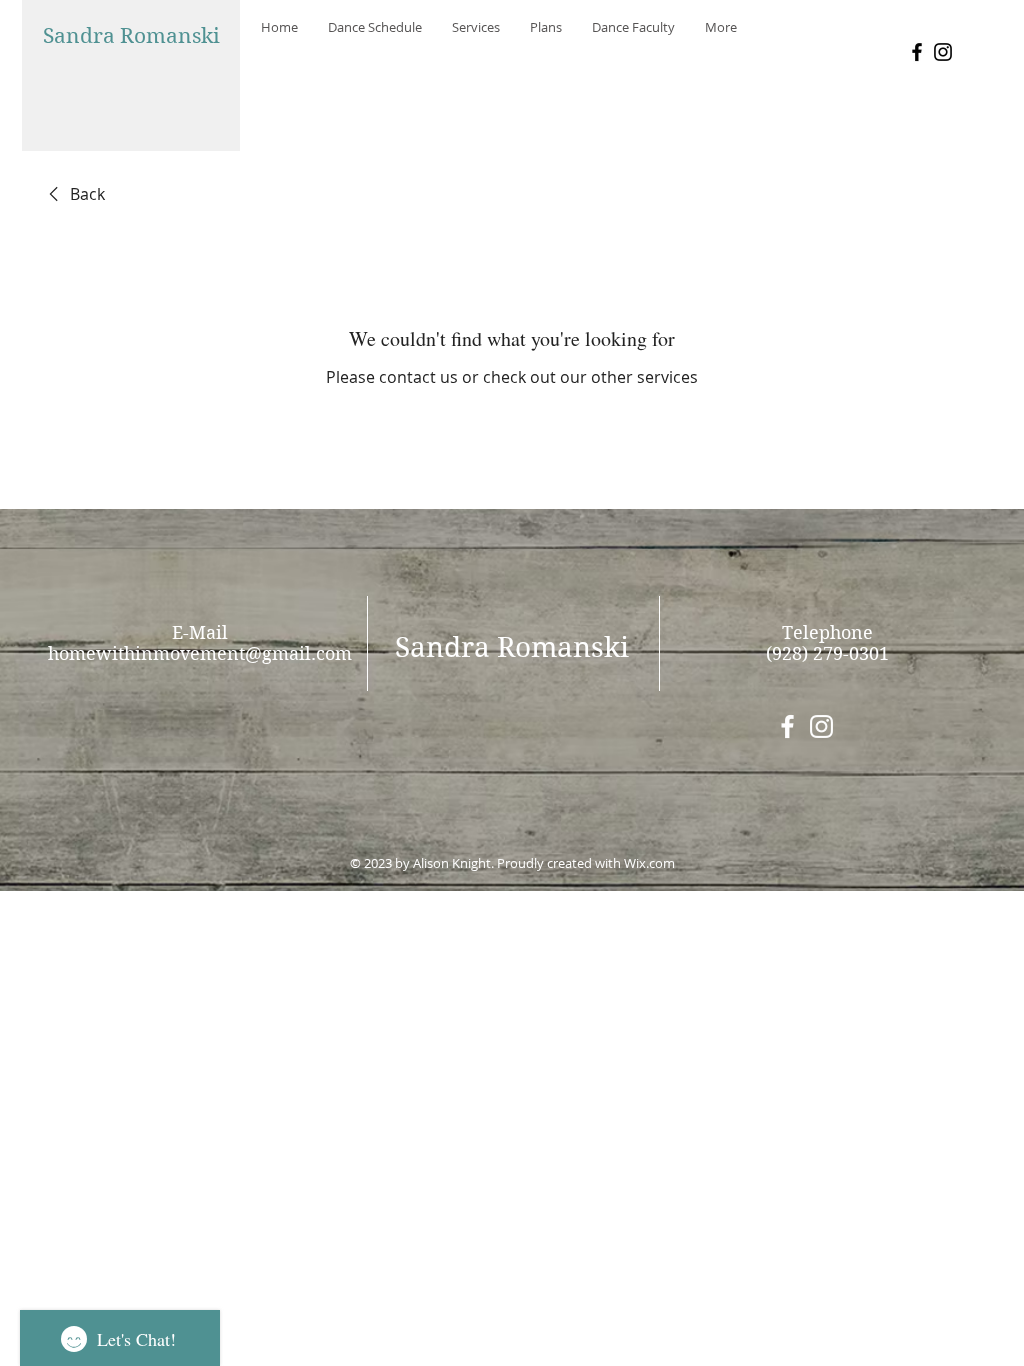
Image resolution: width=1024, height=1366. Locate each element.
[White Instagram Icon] (821, 726)
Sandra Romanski (131, 36)
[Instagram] (943, 52)
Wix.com (649, 863)
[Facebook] (917, 52)
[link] (73, 194)
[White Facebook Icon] (787, 726)
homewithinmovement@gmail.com (200, 653)
